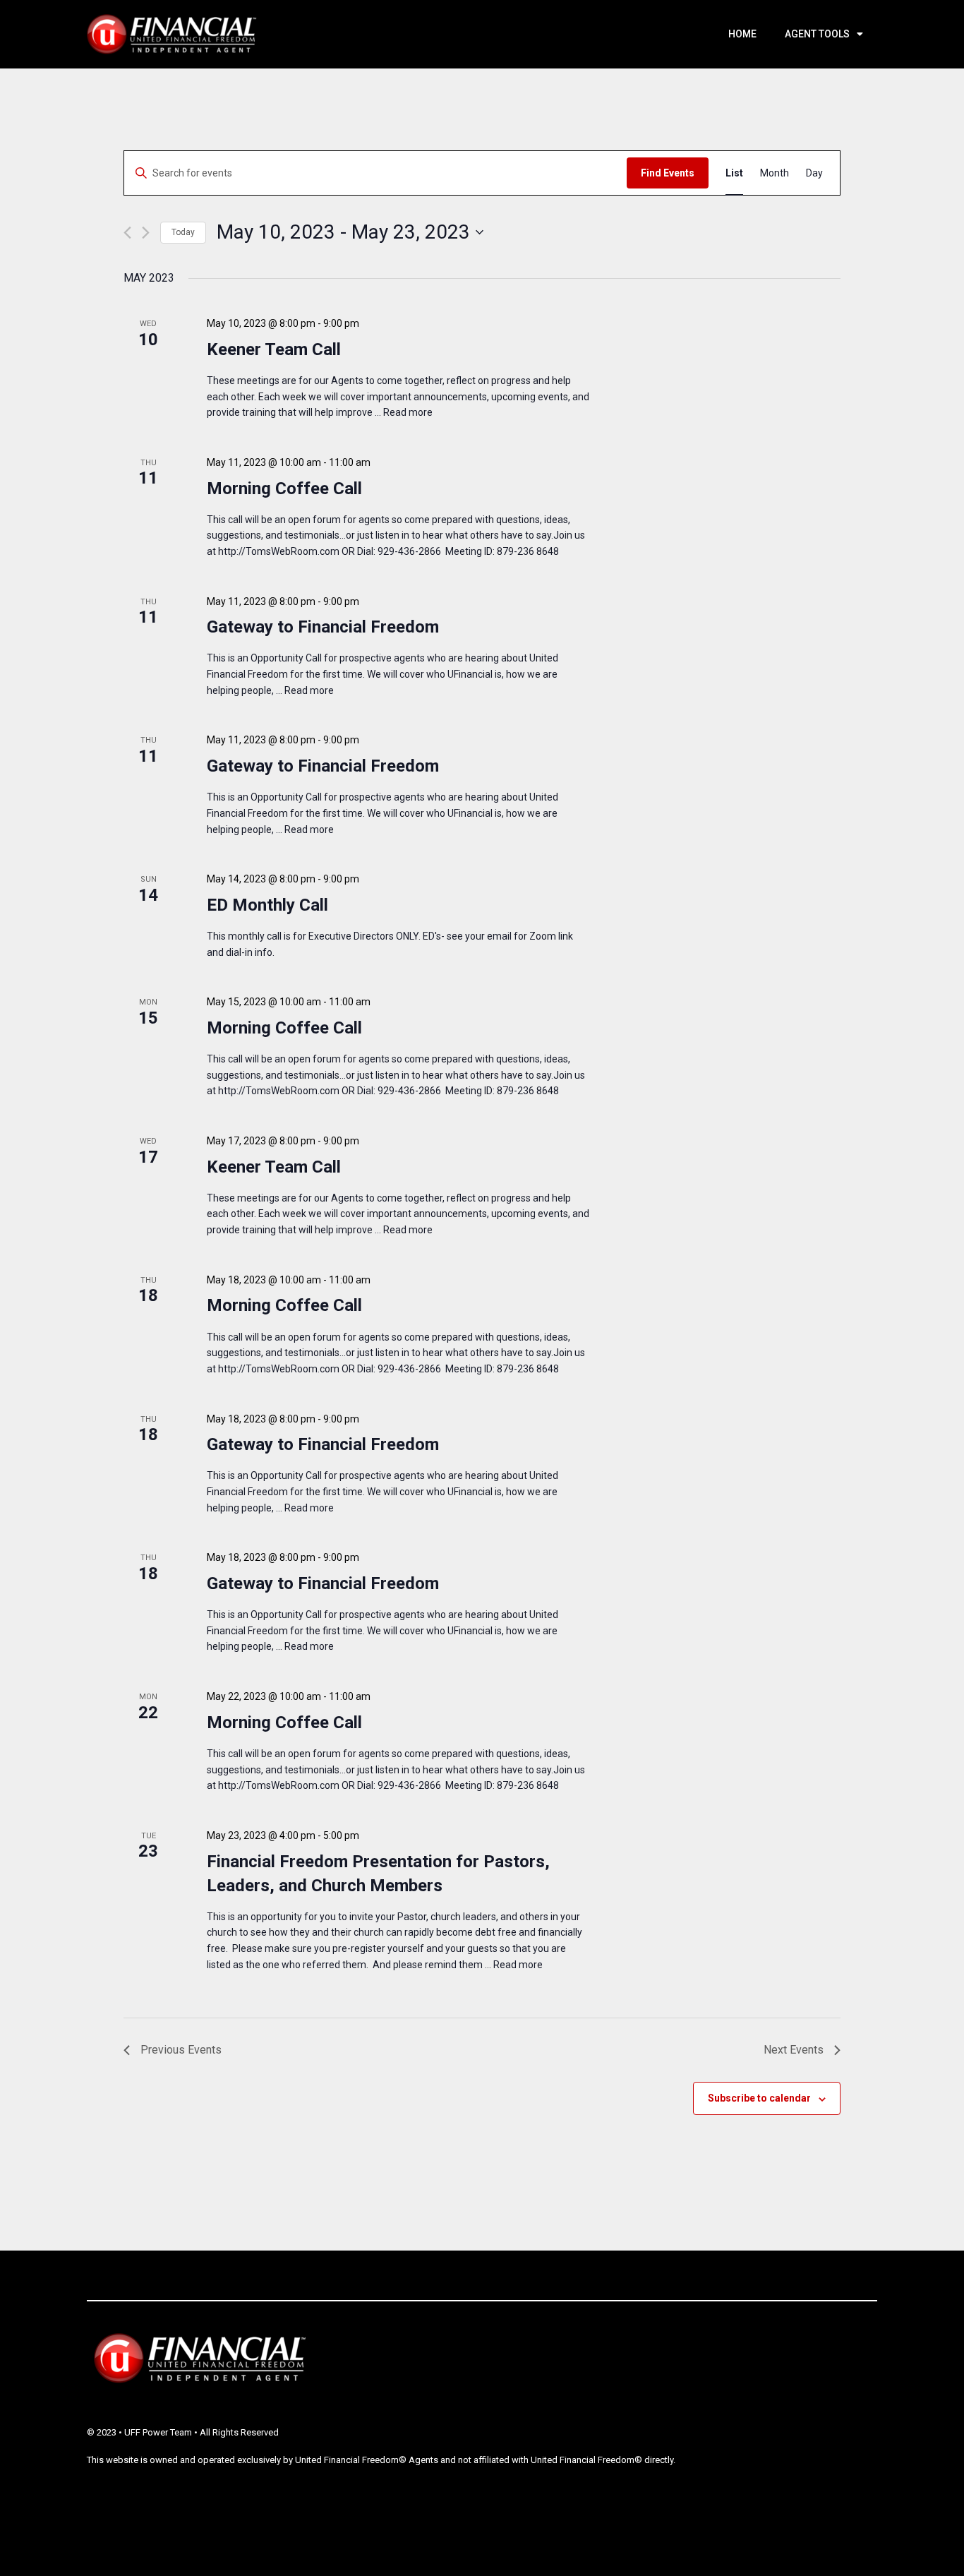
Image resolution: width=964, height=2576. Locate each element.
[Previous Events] (127, 233)
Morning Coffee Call (284, 489)
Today (183, 232)
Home (742, 34)
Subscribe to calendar (759, 2098)
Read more (408, 412)
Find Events (668, 173)
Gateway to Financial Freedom (323, 627)
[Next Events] (146, 233)
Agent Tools (817, 34)
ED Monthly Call (267, 905)
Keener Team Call (274, 349)
